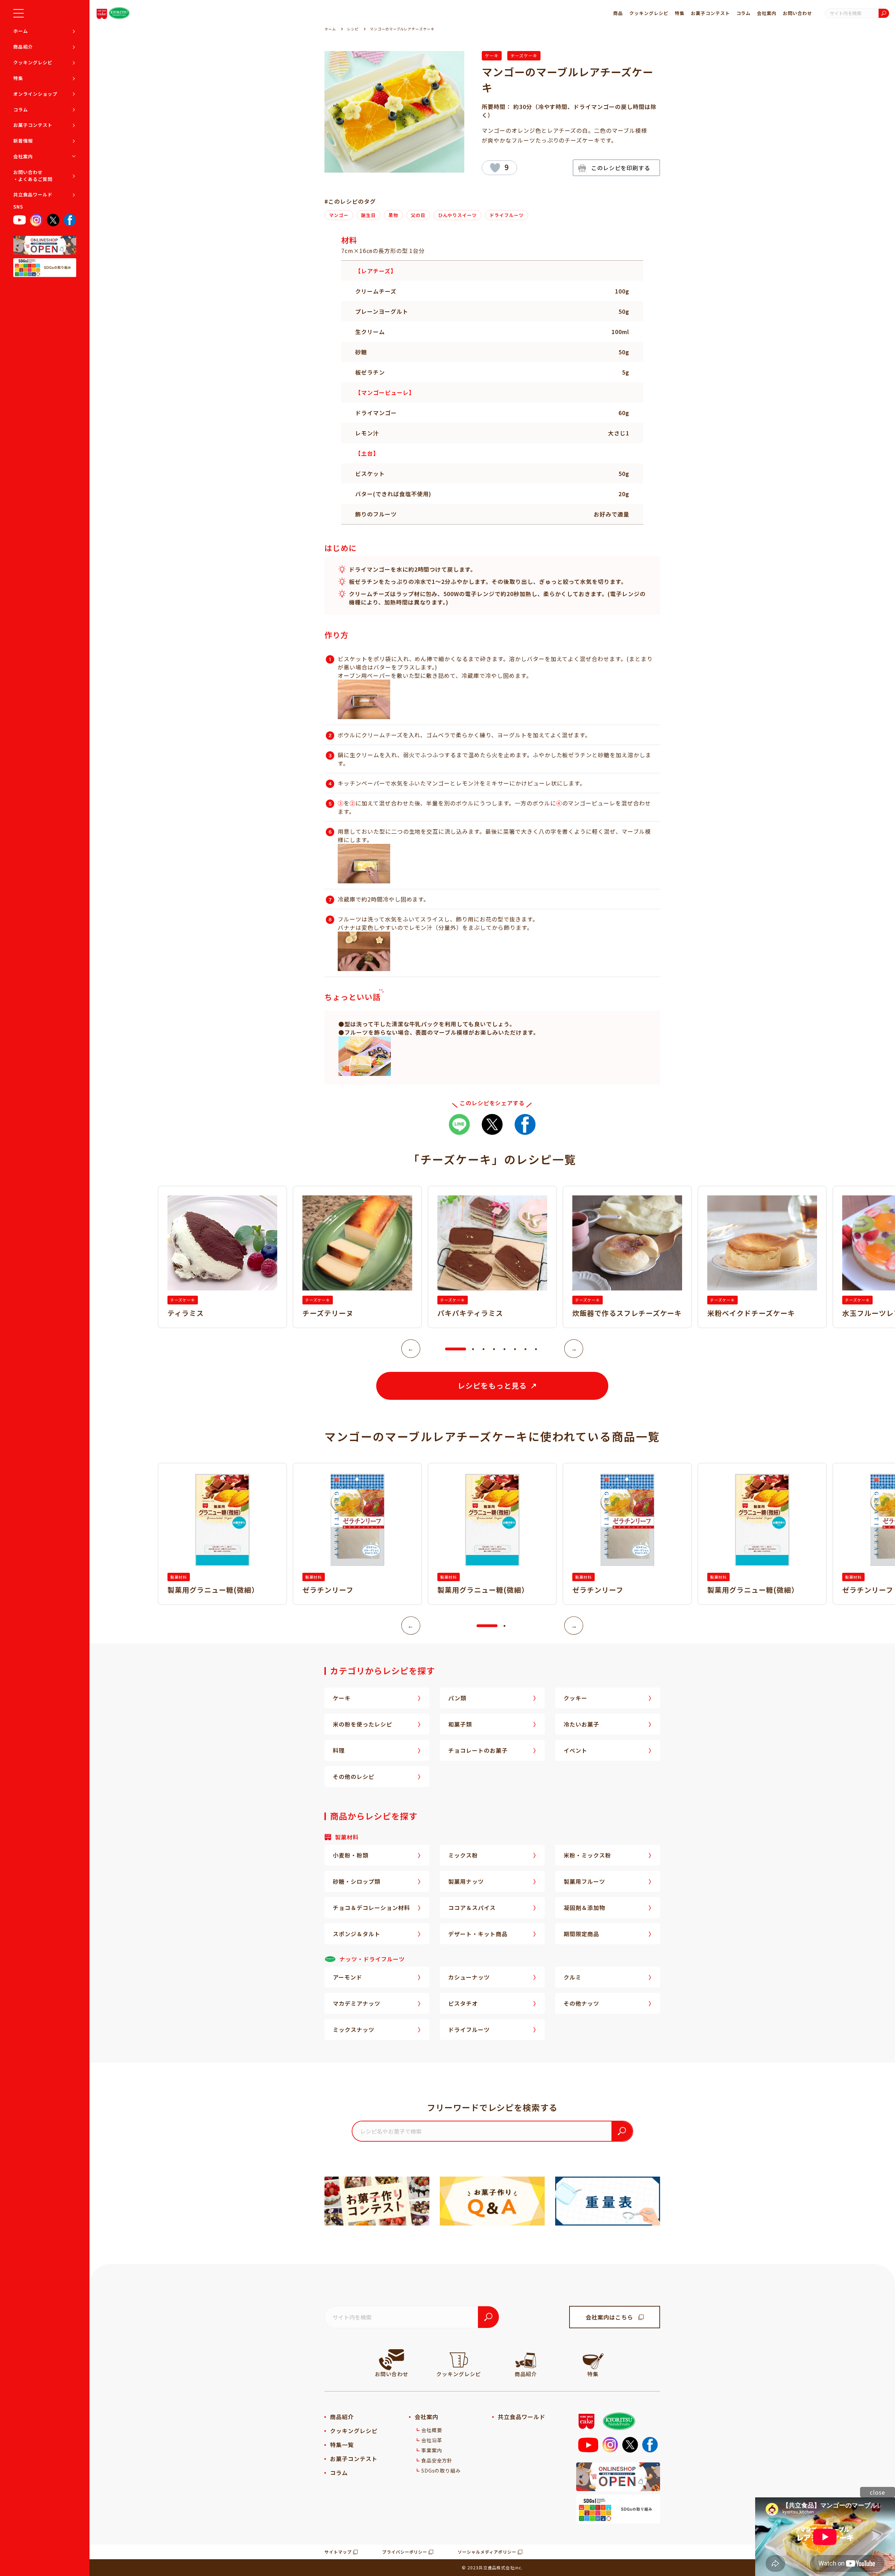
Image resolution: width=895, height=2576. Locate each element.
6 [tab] (515, 1349)
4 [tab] (494, 1349)
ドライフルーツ (507, 215)
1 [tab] (449, 1349)
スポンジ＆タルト (357, 1934)
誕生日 (368, 215)
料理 (339, 1750)
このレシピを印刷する (621, 168)
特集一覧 (342, 2445)
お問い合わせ (797, 13)
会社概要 (432, 2430)
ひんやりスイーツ (458, 215)
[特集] (593, 2360)
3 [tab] (484, 1349)
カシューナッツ (469, 1977)
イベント (575, 1750)
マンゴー (339, 215)
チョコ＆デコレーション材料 (371, 1908)
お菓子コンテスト (33, 125)
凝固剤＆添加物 (584, 1908)
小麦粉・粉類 (351, 1855)
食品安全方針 (437, 2460)
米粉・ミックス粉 (587, 1855)
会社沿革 (432, 2440)
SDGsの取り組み (441, 2470)
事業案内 (432, 2450)
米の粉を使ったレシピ (363, 1724)
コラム (21, 110)
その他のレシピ (354, 1777)
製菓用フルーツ (584, 1881)
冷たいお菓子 (581, 1724)
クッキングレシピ (33, 62)
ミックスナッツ (354, 2029)
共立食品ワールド (33, 194)
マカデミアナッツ (357, 2003)
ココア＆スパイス (472, 1908)
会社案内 (23, 156)
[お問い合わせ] (392, 2360)
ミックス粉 (463, 1855)
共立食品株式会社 (497, 2567)
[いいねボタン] (495, 168)
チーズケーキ (524, 55)
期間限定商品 (581, 1934)
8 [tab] (536, 1349)
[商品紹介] (526, 2360)
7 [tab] (525, 1349)
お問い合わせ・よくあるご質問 (33, 176)
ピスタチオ (463, 2003)
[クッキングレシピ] (459, 2360)
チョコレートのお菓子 (478, 1750)
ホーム (21, 31)
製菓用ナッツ (466, 1881)
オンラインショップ (35, 94)
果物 (393, 215)
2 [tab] (473, 1349)
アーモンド (348, 1977)
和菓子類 (460, 1724)
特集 (18, 78)
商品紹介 (23, 47)
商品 (618, 13)
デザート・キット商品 (478, 1934)
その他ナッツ (581, 2003)
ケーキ (492, 55)
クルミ (572, 1977)
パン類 (457, 1698)
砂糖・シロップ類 (357, 1881)
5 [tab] (504, 1349)
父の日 (418, 215)
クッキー (575, 1698)
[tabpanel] (492, 1257)
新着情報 (23, 141)
